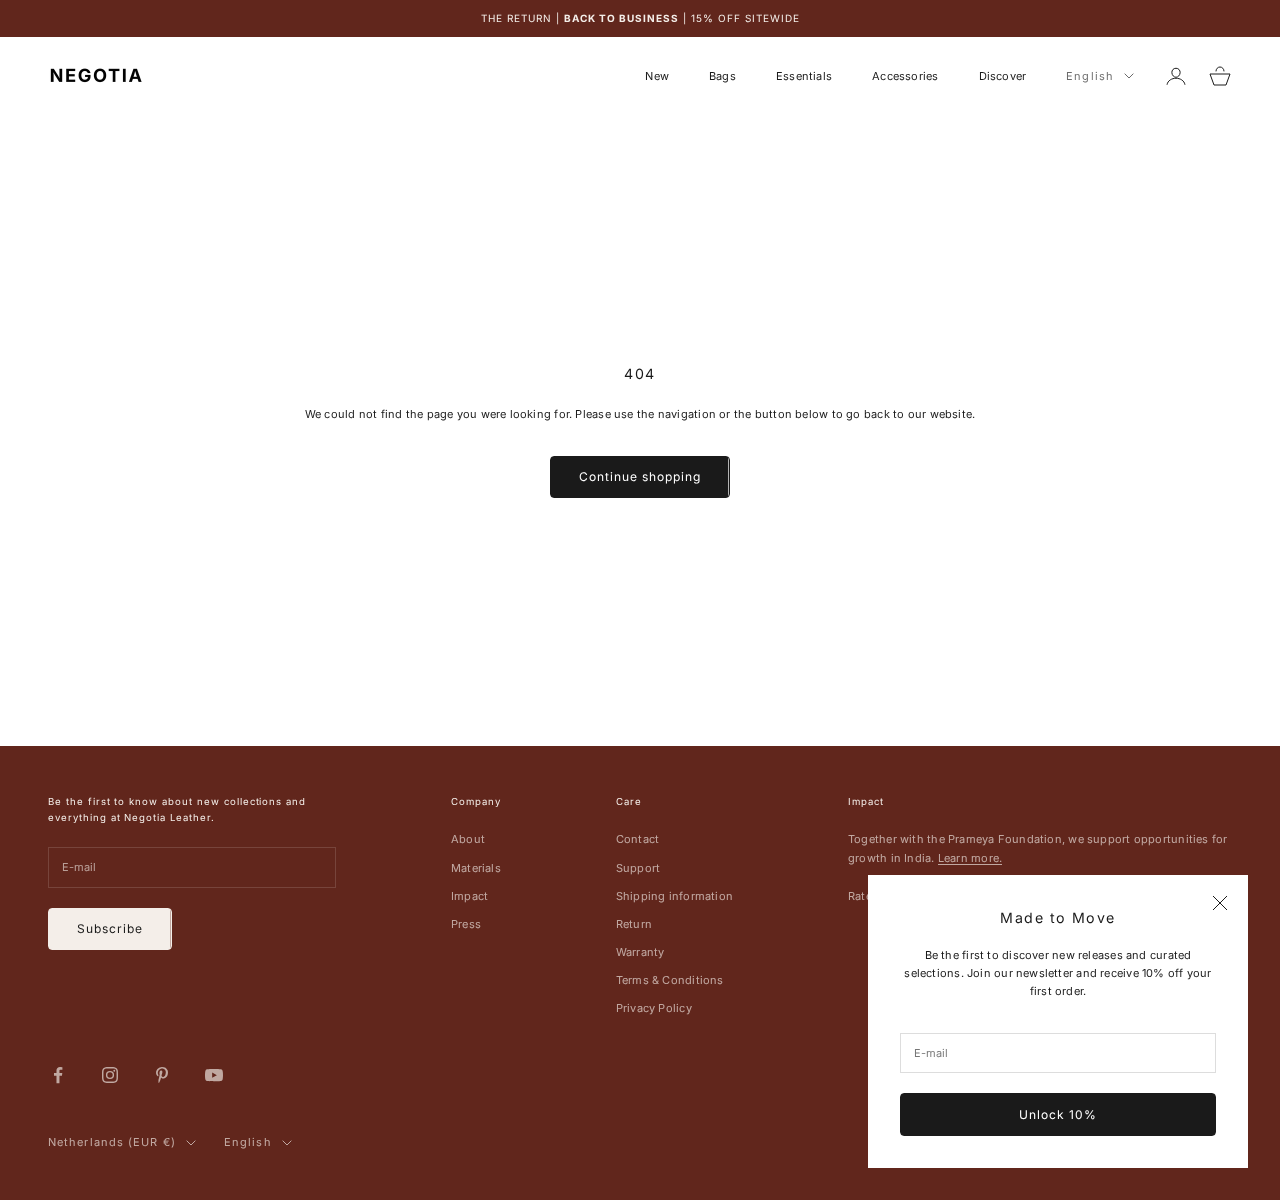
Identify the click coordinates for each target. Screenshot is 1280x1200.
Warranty (640, 952)
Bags (722, 76)
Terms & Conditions (670, 980)
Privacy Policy (654, 1008)
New (657, 76)
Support (638, 868)
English (1090, 76)
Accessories (905, 76)
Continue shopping (639, 476)
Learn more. (970, 858)
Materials (476, 868)
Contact (638, 839)
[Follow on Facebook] (58, 1075)
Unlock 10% (1058, 1114)
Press (466, 924)
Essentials (804, 76)
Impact (469, 896)
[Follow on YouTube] (214, 1075)
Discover (1003, 76)
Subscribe (110, 928)
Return (634, 924)
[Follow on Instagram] (110, 1075)
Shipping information (674, 896)
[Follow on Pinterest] (162, 1075)
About (468, 839)
